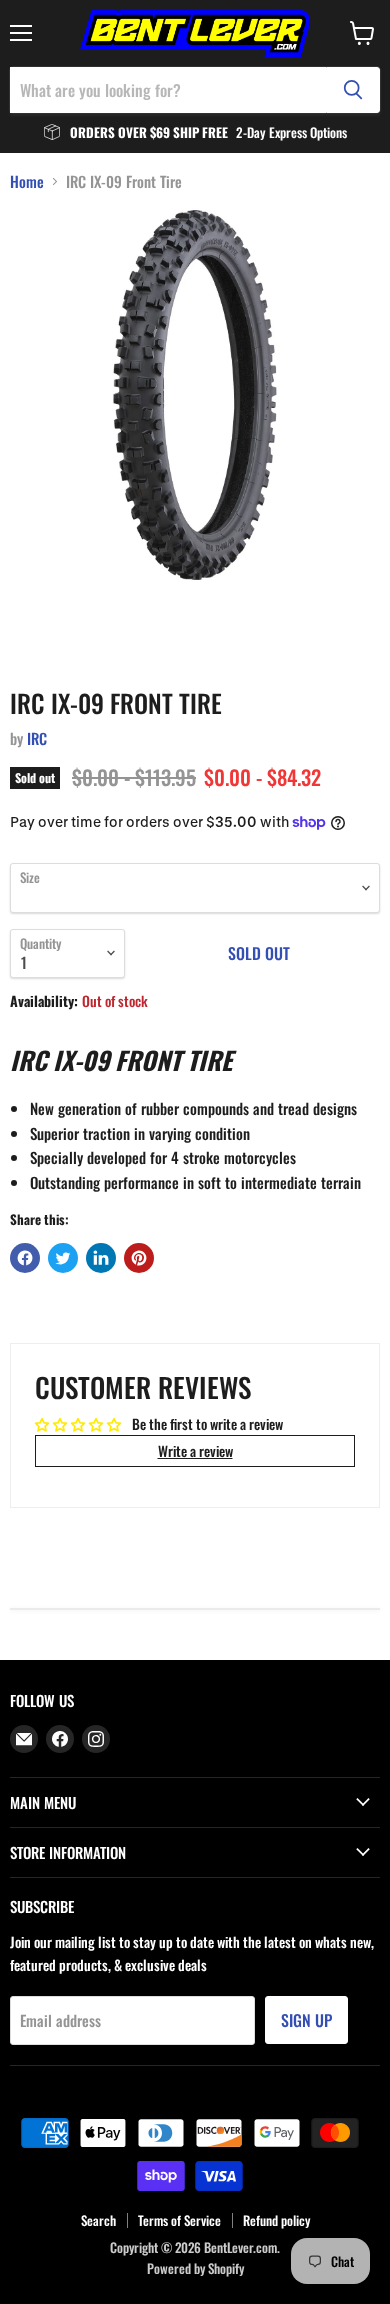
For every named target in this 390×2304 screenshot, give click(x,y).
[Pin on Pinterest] (139, 1258)
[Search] (353, 90)
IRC (37, 738)
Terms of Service (179, 2220)
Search (98, 2220)
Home (27, 181)
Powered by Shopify (195, 2268)
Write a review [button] (195, 1450)
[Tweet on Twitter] (63, 1258)
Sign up (306, 2020)
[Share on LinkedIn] (101, 1258)
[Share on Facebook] (25, 1258)
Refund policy (276, 2220)
